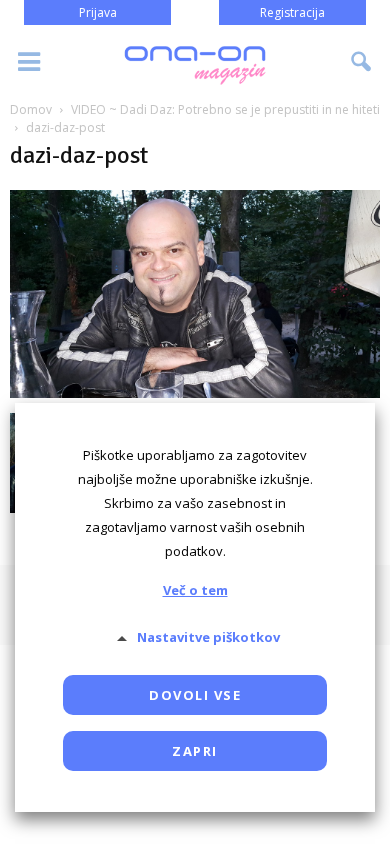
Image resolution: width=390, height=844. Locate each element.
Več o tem (195, 590)
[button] (362, 62)
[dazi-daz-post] (195, 392)
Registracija (292, 12)
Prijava (98, 12)
